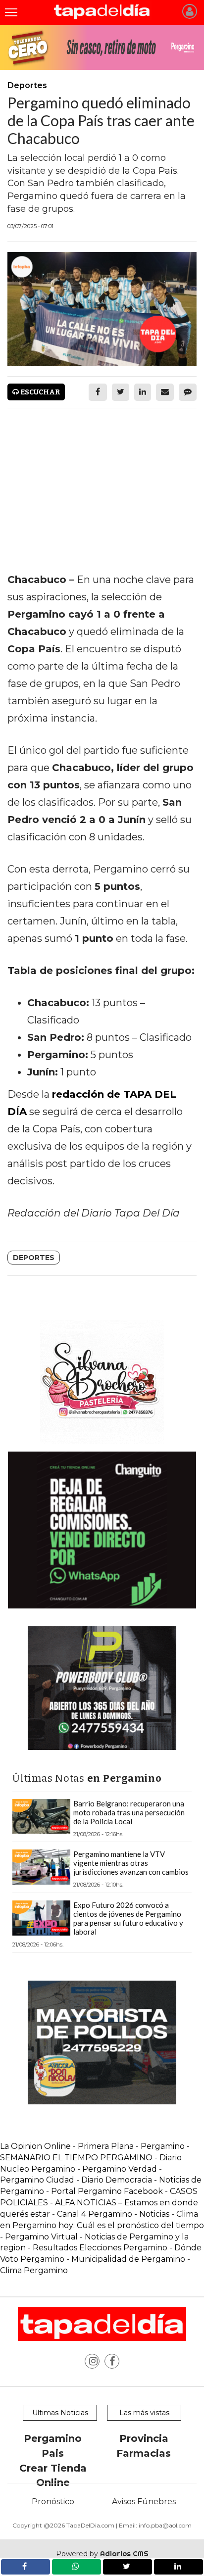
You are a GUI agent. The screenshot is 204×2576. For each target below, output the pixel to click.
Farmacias (144, 2453)
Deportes (34, 1258)
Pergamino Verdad (120, 2169)
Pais (53, 2453)
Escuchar (39, 392)
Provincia (144, 2438)
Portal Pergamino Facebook (108, 2191)
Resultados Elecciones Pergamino (100, 2248)
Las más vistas (144, 2413)
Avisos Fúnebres (144, 2502)
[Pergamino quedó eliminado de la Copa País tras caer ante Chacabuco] (102, 309)
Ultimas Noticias (60, 2413)
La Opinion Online (35, 2146)
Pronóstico (53, 2502)
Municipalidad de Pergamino (128, 2259)
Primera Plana (106, 2146)
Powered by (102, 2554)
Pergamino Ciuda (34, 2180)
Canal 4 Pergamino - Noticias (113, 2214)
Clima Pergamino (34, 2270)
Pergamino (53, 2438)
